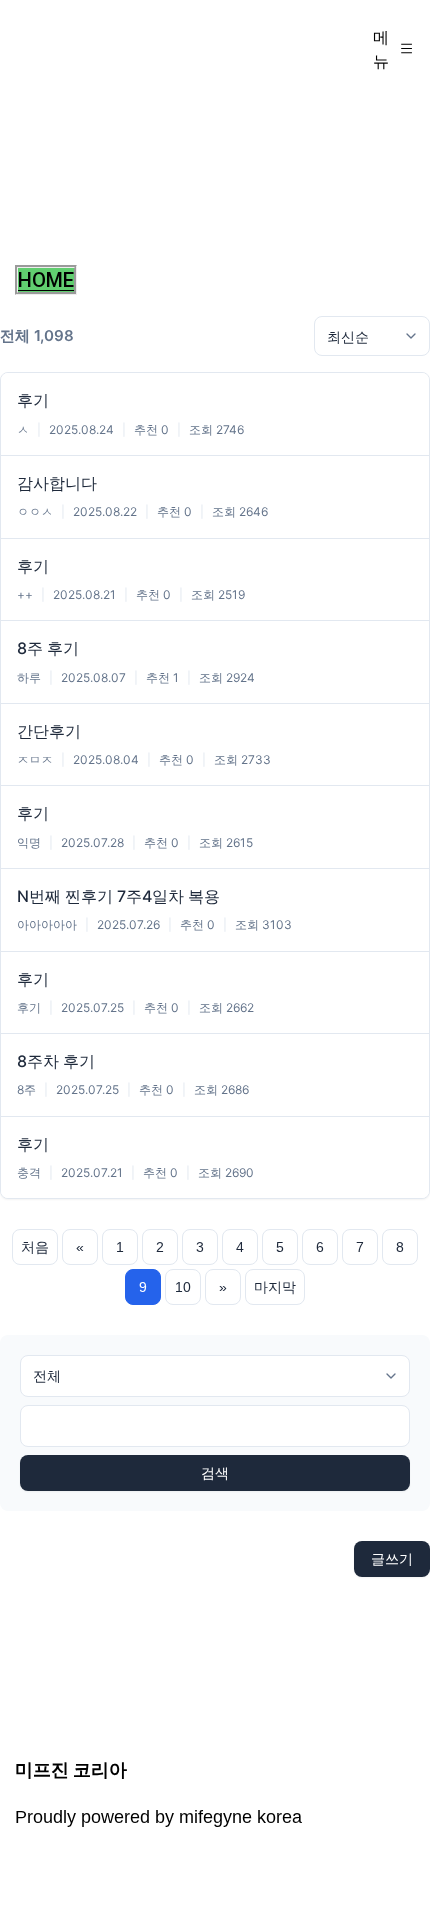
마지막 (275, 1287)
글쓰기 (392, 1558)
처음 (35, 1247)
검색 (215, 1473)
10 (183, 1287)
